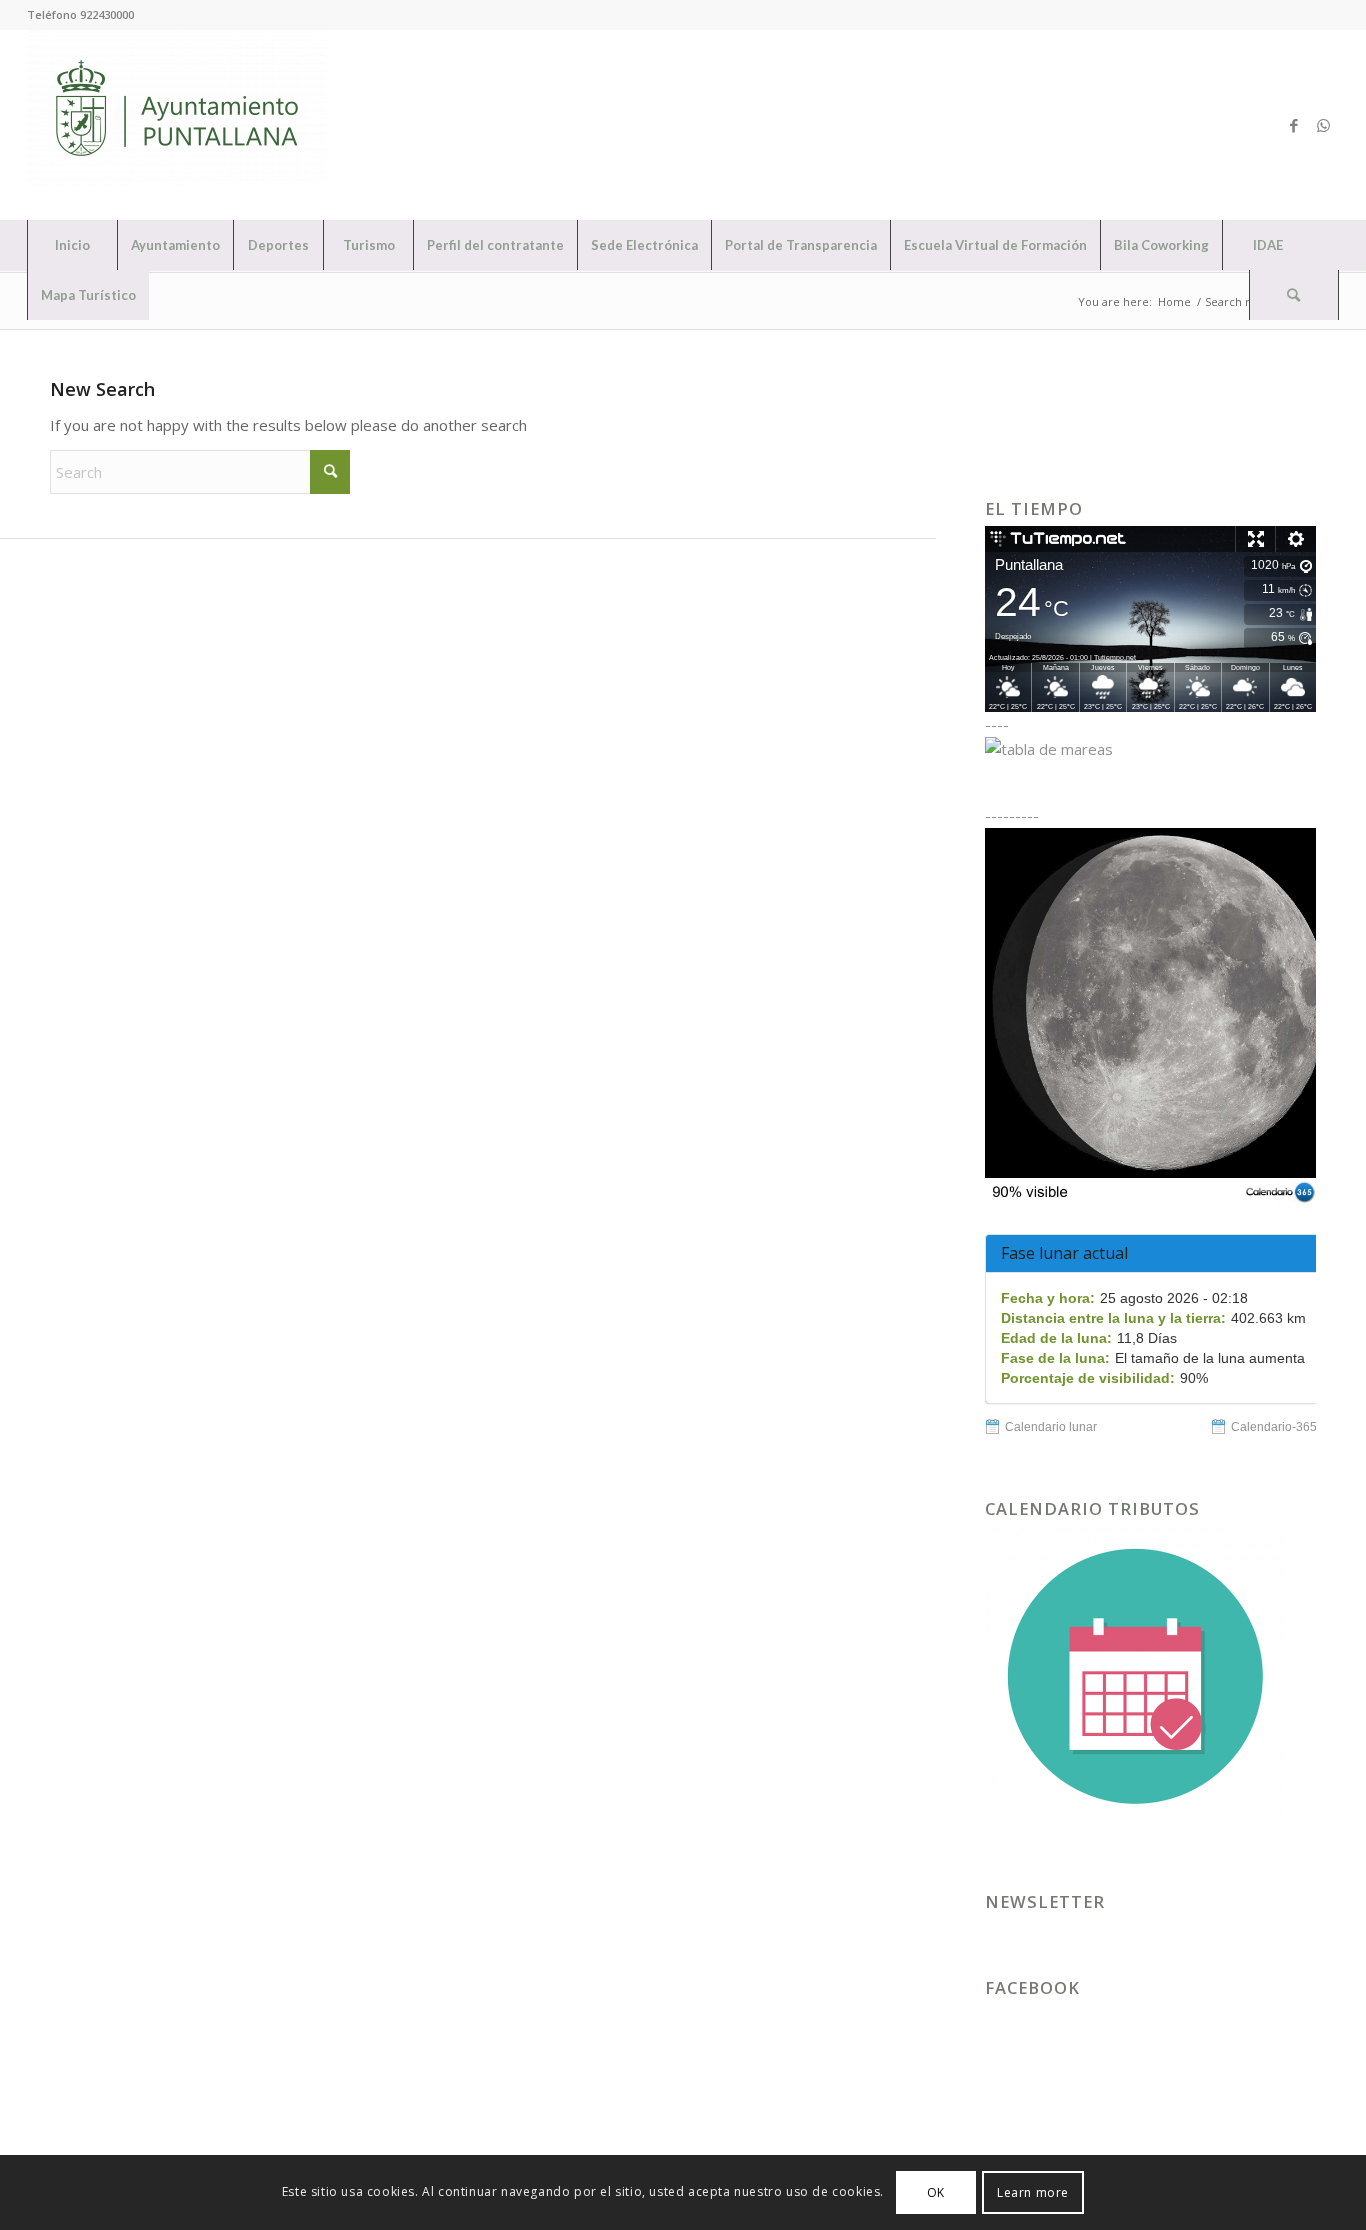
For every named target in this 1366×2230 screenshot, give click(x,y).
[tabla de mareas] (1150, 749)
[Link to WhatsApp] (1324, 125)
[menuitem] (72, 245)
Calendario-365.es (1282, 1427)
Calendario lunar (1051, 1427)
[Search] (1294, 295)
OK (936, 2191)
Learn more (1033, 2191)
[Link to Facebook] (1294, 125)
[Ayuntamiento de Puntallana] (177, 125)
